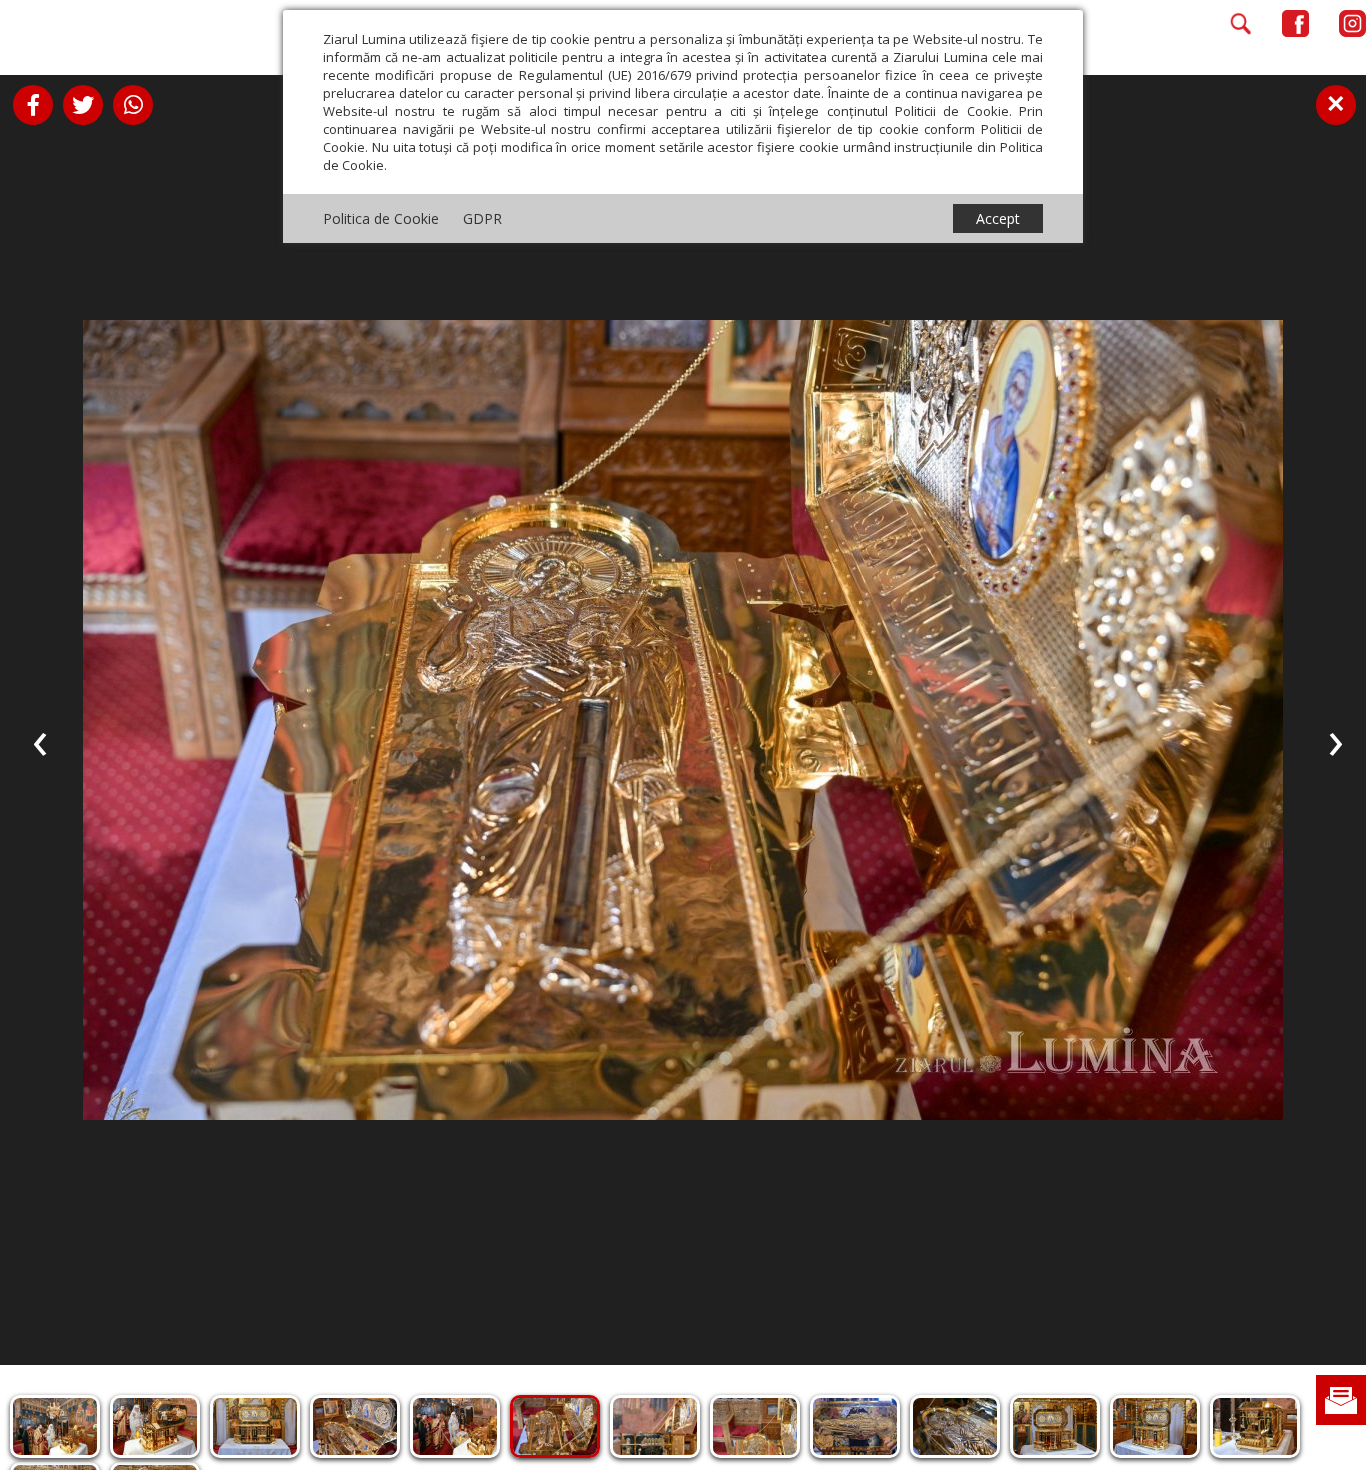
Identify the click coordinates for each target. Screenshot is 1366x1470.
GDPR (482, 218)
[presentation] (40, 740)
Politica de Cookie (381, 218)
